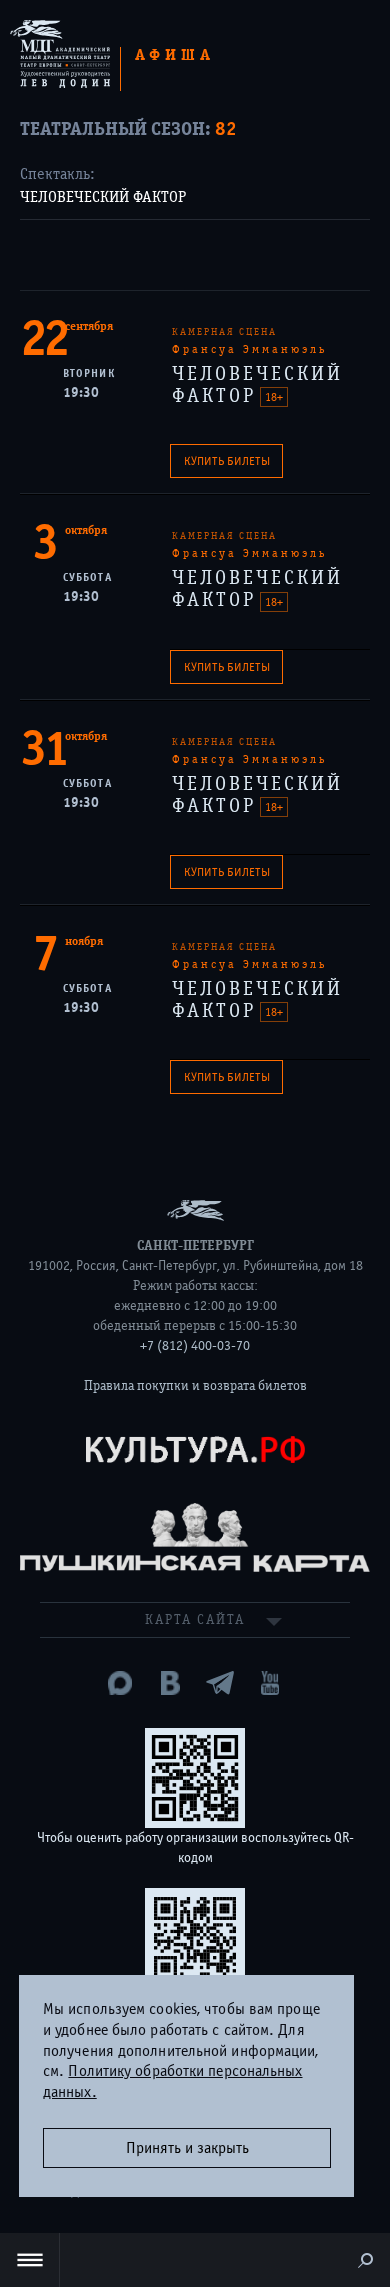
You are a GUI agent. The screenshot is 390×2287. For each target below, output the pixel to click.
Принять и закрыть (187, 2148)
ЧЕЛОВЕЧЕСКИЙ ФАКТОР (103, 197)
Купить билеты (227, 461)
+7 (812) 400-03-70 (195, 1346)
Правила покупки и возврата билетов (195, 1386)
